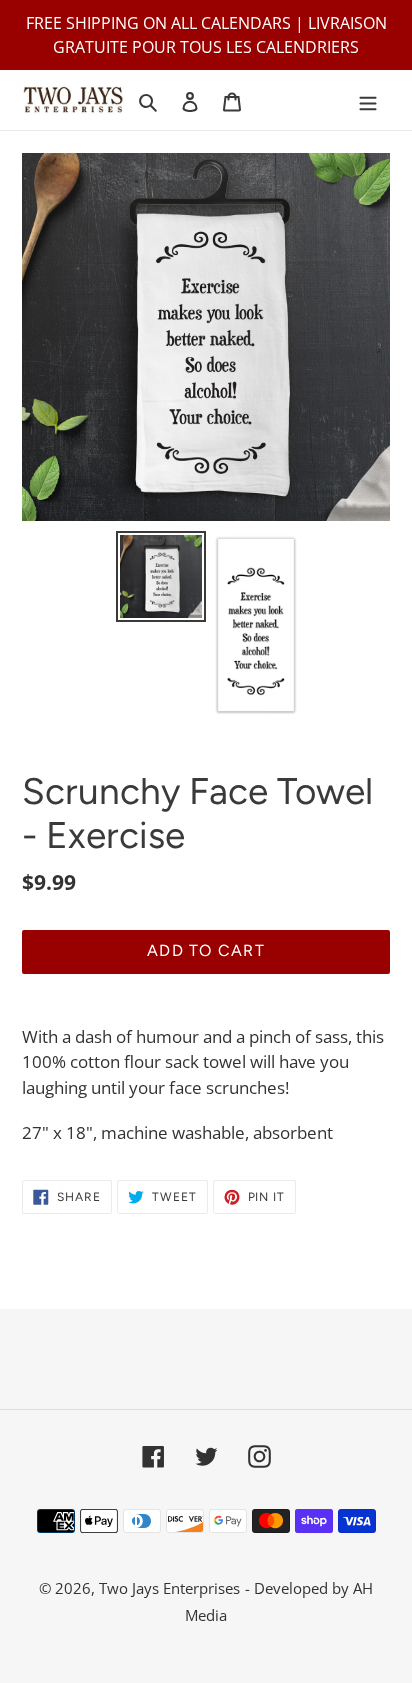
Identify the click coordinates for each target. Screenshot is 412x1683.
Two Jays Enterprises (169, 1588)
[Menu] (368, 100)
